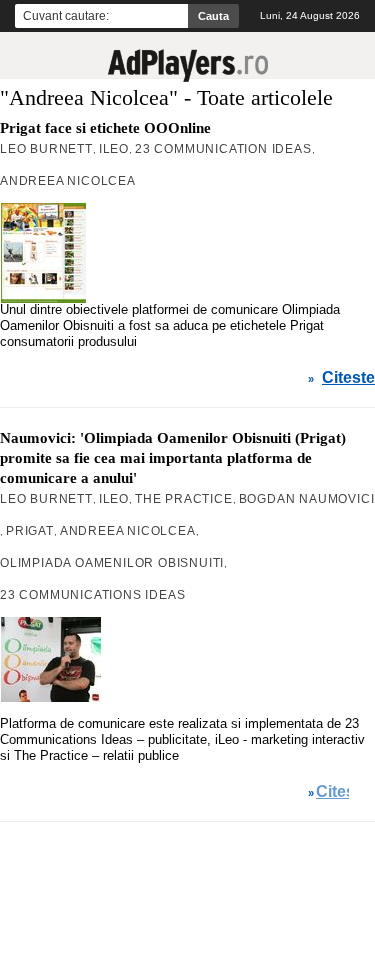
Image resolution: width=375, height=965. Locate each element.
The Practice (184, 499)
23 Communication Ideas (223, 149)
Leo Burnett (46, 149)
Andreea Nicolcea (68, 181)
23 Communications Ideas (92, 595)
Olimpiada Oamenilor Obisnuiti (112, 563)
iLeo (114, 149)
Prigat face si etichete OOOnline (105, 128)
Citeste (348, 378)
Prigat (30, 531)
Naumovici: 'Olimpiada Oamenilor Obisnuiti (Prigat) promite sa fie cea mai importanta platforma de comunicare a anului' (173, 458)
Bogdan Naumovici (307, 499)
